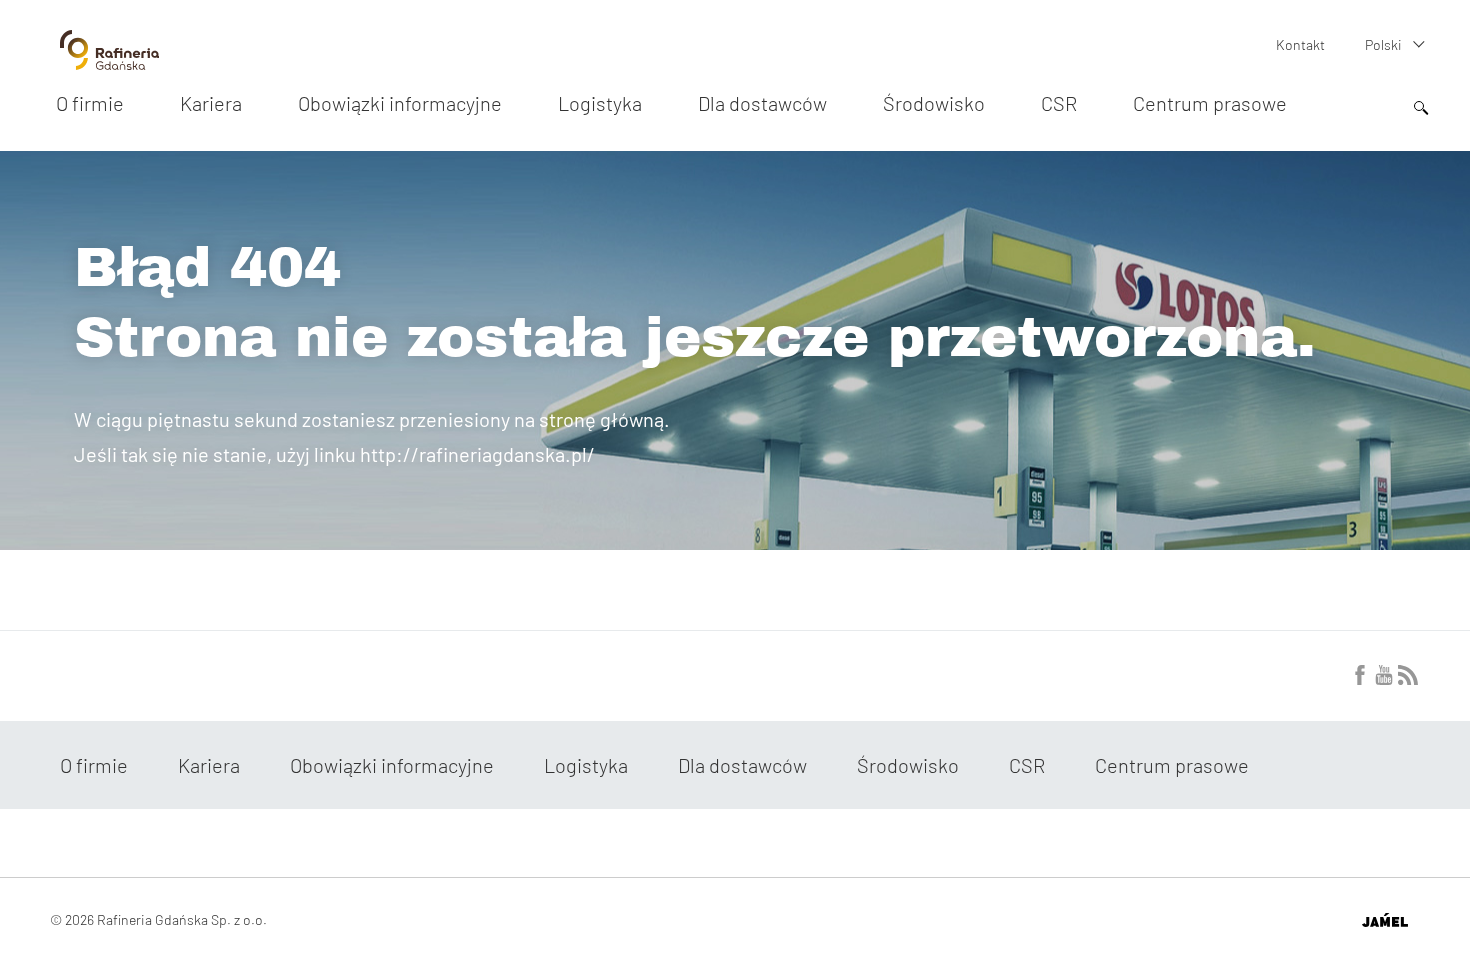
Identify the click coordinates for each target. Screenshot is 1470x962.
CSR (1059, 103)
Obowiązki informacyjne (400, 103)
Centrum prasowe (1210, 103)
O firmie (90, 103)
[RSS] (1408, 679)
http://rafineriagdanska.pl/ (477, 454)
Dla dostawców (762, 103)
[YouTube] (1384, 679)
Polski (1383, 44)
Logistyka (600, 103)
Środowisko (934, 103)
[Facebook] (1360, 679)
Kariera (211, 103)
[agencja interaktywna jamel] (1384, 920)
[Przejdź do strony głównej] (109, 62)
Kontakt (1300, 44)
